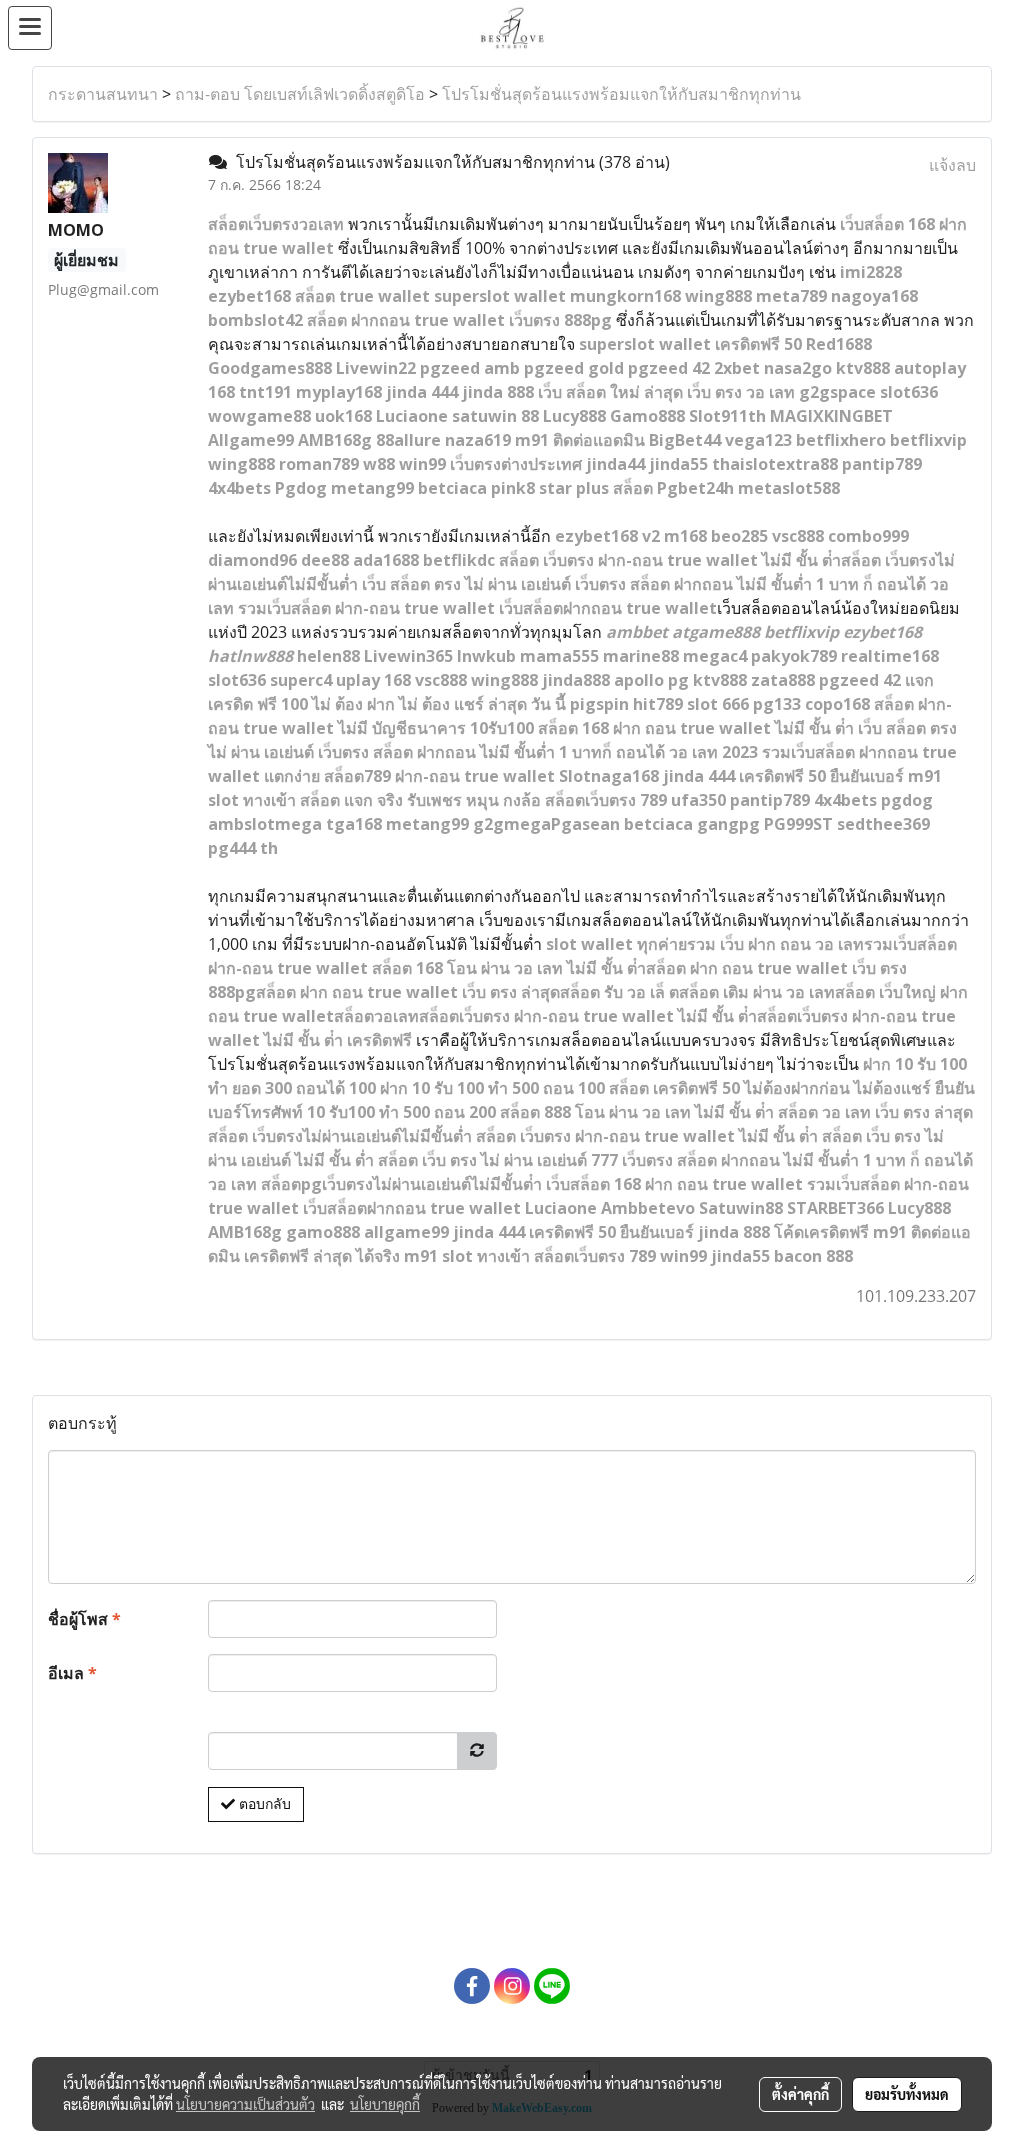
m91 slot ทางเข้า (467, 1256)
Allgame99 (251, 440)
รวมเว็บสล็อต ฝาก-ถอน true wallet (366, 608)
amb (502, 368)
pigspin (599, 704)
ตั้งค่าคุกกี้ (800, 2094)
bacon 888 (813, 1256)
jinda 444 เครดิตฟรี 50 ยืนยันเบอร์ (783, 776)
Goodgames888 (270, 368)
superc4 (301, 680)
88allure (408, 440)
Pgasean (585, 824)
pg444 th (243, 848)
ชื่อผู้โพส (84, 1619)
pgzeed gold (574, 368)
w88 (379, 464)
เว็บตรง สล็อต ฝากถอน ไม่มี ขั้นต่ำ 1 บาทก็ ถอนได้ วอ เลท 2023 (538, 752)
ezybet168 (249, 296)
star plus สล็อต (596, 488)
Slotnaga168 (609, 776)
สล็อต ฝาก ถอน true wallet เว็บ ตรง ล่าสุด (408, 992)
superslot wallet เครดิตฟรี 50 (690, 344)
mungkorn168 (625, 296)
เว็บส (857, 224)
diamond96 (252, 560)
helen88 (328, 656)
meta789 (791, 296)
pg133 (777, 704)
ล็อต (889, 224)
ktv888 (863, 368)
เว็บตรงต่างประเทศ (516, 464)
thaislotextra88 (775, 464)
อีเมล (72, 1673)
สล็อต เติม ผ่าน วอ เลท (757, 992)
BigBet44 (685, 440)
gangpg (728, 824)
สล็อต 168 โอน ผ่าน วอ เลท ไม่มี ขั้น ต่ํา (509, 968)
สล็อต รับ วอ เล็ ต (619, 992)
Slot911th (727, 416)
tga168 (354, 824)
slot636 (909, 392)
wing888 (718, 296)
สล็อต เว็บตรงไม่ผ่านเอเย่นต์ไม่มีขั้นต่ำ (340, 1136)
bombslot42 (255, 320)
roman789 (319, 464)
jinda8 (567, 680)
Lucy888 (574, 416)
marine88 (641, 656)
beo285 (739, 536)
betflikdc (459, 560)
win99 (422, 464)
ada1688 (386, 560)
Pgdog (301, 488)
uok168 (343, 416)
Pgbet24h (695, 488)
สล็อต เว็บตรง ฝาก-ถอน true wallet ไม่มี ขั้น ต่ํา (647, 1136)
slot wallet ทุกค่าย (616, 944)
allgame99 (406, 1232)
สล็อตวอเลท (376, 1016)
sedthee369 (883, 824)
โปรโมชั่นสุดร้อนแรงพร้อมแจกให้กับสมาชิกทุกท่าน (621, 94)
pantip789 (882, 464)
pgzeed (450, 368)
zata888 (783, 680)
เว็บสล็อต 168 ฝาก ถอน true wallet (674, 1184)
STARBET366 (835, 1208)
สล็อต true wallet (362, 296)
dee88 (325, 560)
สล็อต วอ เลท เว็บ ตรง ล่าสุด (875, 1112)
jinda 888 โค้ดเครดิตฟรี (783, 1232)
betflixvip (928, 440)
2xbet (737, 368)
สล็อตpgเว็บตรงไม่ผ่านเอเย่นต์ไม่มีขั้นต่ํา (401, 1184)
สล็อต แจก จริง (351, 800)
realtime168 (890, 656)
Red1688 (839, 344)
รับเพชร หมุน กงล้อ (474, 800)
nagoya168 (874, 296)
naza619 (478, 440)
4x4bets (239, 488)
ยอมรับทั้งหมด (907, 2094)
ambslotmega (265, 824)
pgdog (907, 800)
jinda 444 (422, 392)
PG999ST (798, 824)
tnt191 (265, 392)
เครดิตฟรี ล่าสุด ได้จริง (322, 1256)
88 (601, 680)
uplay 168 (373, 680)
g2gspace (837, 392)
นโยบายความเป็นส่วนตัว (245, 2104)
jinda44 (615, 464)
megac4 (715, 656)
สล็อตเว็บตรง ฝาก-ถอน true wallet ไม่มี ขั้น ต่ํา (588, 1016)
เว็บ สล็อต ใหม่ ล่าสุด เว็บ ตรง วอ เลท (666, 392)
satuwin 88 (495, 416)
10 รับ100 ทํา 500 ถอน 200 (401, 1112)
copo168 (837, 704)
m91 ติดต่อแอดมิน (580, 440)
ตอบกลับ (263, 1804)
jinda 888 (498, 392)
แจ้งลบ (952, 165)
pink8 (513, 488)
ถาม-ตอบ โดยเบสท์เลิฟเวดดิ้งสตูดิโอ (300, 94)
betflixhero (841, 440)
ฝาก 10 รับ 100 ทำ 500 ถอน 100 (492, 1088)
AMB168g (335, 440)
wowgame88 (259, 416)
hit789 (658, 704)
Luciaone (412, 416)
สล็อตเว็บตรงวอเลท (276, 224)
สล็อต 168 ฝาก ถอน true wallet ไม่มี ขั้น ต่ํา (696, 728)
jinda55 (678, 464)
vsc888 (798, 536)
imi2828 (871, 272)
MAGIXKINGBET (831, 416)
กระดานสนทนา (103, 94)
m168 (685, 536)
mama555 (559, 656)
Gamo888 (647, 416)
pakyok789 (794, 656)
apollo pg (651, 680)
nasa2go (798, 368)
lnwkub (486, 656)
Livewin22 (376, 368)
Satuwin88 (741, 1208)
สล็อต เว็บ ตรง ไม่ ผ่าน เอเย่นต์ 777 (498, 1160)
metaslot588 (789, 488)
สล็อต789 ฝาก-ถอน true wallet (439, 776)
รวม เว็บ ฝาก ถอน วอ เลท (775, 944)
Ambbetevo (648, 1208)
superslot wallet (500, 296)
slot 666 (718, 704)
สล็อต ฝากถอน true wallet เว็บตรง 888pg (459, 320)
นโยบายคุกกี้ (385, 2104)
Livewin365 (408, 656)
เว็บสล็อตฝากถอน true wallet (608, 608)
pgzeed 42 (669, 368)
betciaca (452, 488)
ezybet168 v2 (607, 536)
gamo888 (323, 1232)
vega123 (758, 440)
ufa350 (698, 800)
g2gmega (512, 824)
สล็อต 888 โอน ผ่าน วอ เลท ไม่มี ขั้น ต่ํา (637, 1112)
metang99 (372, 488)
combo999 (868, 536)
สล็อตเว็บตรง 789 (606, 800)
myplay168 (339, 392)
